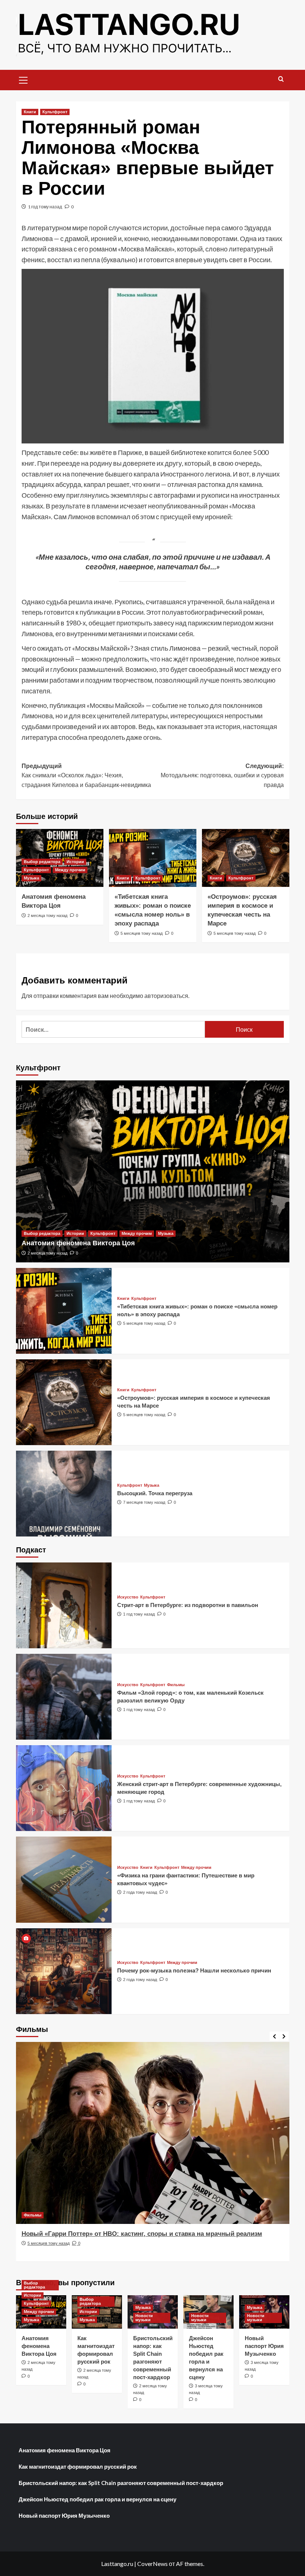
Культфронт (55, 112)
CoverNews (152, 2564)
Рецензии (33, 2215)
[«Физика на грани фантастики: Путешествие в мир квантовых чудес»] (64, 1879)
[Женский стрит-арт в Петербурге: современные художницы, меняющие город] (64, 1788)
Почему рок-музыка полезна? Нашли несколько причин (194, 1970)
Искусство (128, 1597)
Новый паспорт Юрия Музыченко (264, 2346)
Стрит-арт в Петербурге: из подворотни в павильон (188, 1605)
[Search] (281, 79)
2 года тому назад (140, 1892)
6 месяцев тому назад (49, 2252)
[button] (23, 79)
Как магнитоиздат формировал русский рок (78, 2466)
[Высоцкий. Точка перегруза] (64, 1494)
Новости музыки (144, 2318)
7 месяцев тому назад (144, 1502)
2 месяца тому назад (47, 915)
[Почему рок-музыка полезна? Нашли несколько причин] (64, 1971)
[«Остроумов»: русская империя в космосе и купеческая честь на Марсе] (246, 858)
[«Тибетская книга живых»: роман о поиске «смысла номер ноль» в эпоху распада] (153, 858)
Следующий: (222, 775)
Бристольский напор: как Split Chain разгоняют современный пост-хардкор (121, 2483)
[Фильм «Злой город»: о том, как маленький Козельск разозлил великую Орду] (64, 1697)
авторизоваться (166, 996)
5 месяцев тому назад (142, 933)
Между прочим (70, 870)
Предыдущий (86, 775)
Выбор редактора (42, 862)
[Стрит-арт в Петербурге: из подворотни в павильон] (64, 1605)
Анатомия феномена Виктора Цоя (78, 1243)
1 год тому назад (45, 207)
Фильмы (176, 1685)
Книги (30, 112)
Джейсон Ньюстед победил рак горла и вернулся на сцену (97, 2499)
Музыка (31, 878)
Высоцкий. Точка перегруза (155, 1493)
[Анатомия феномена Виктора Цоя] (153, 1171)
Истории (75, 862)
